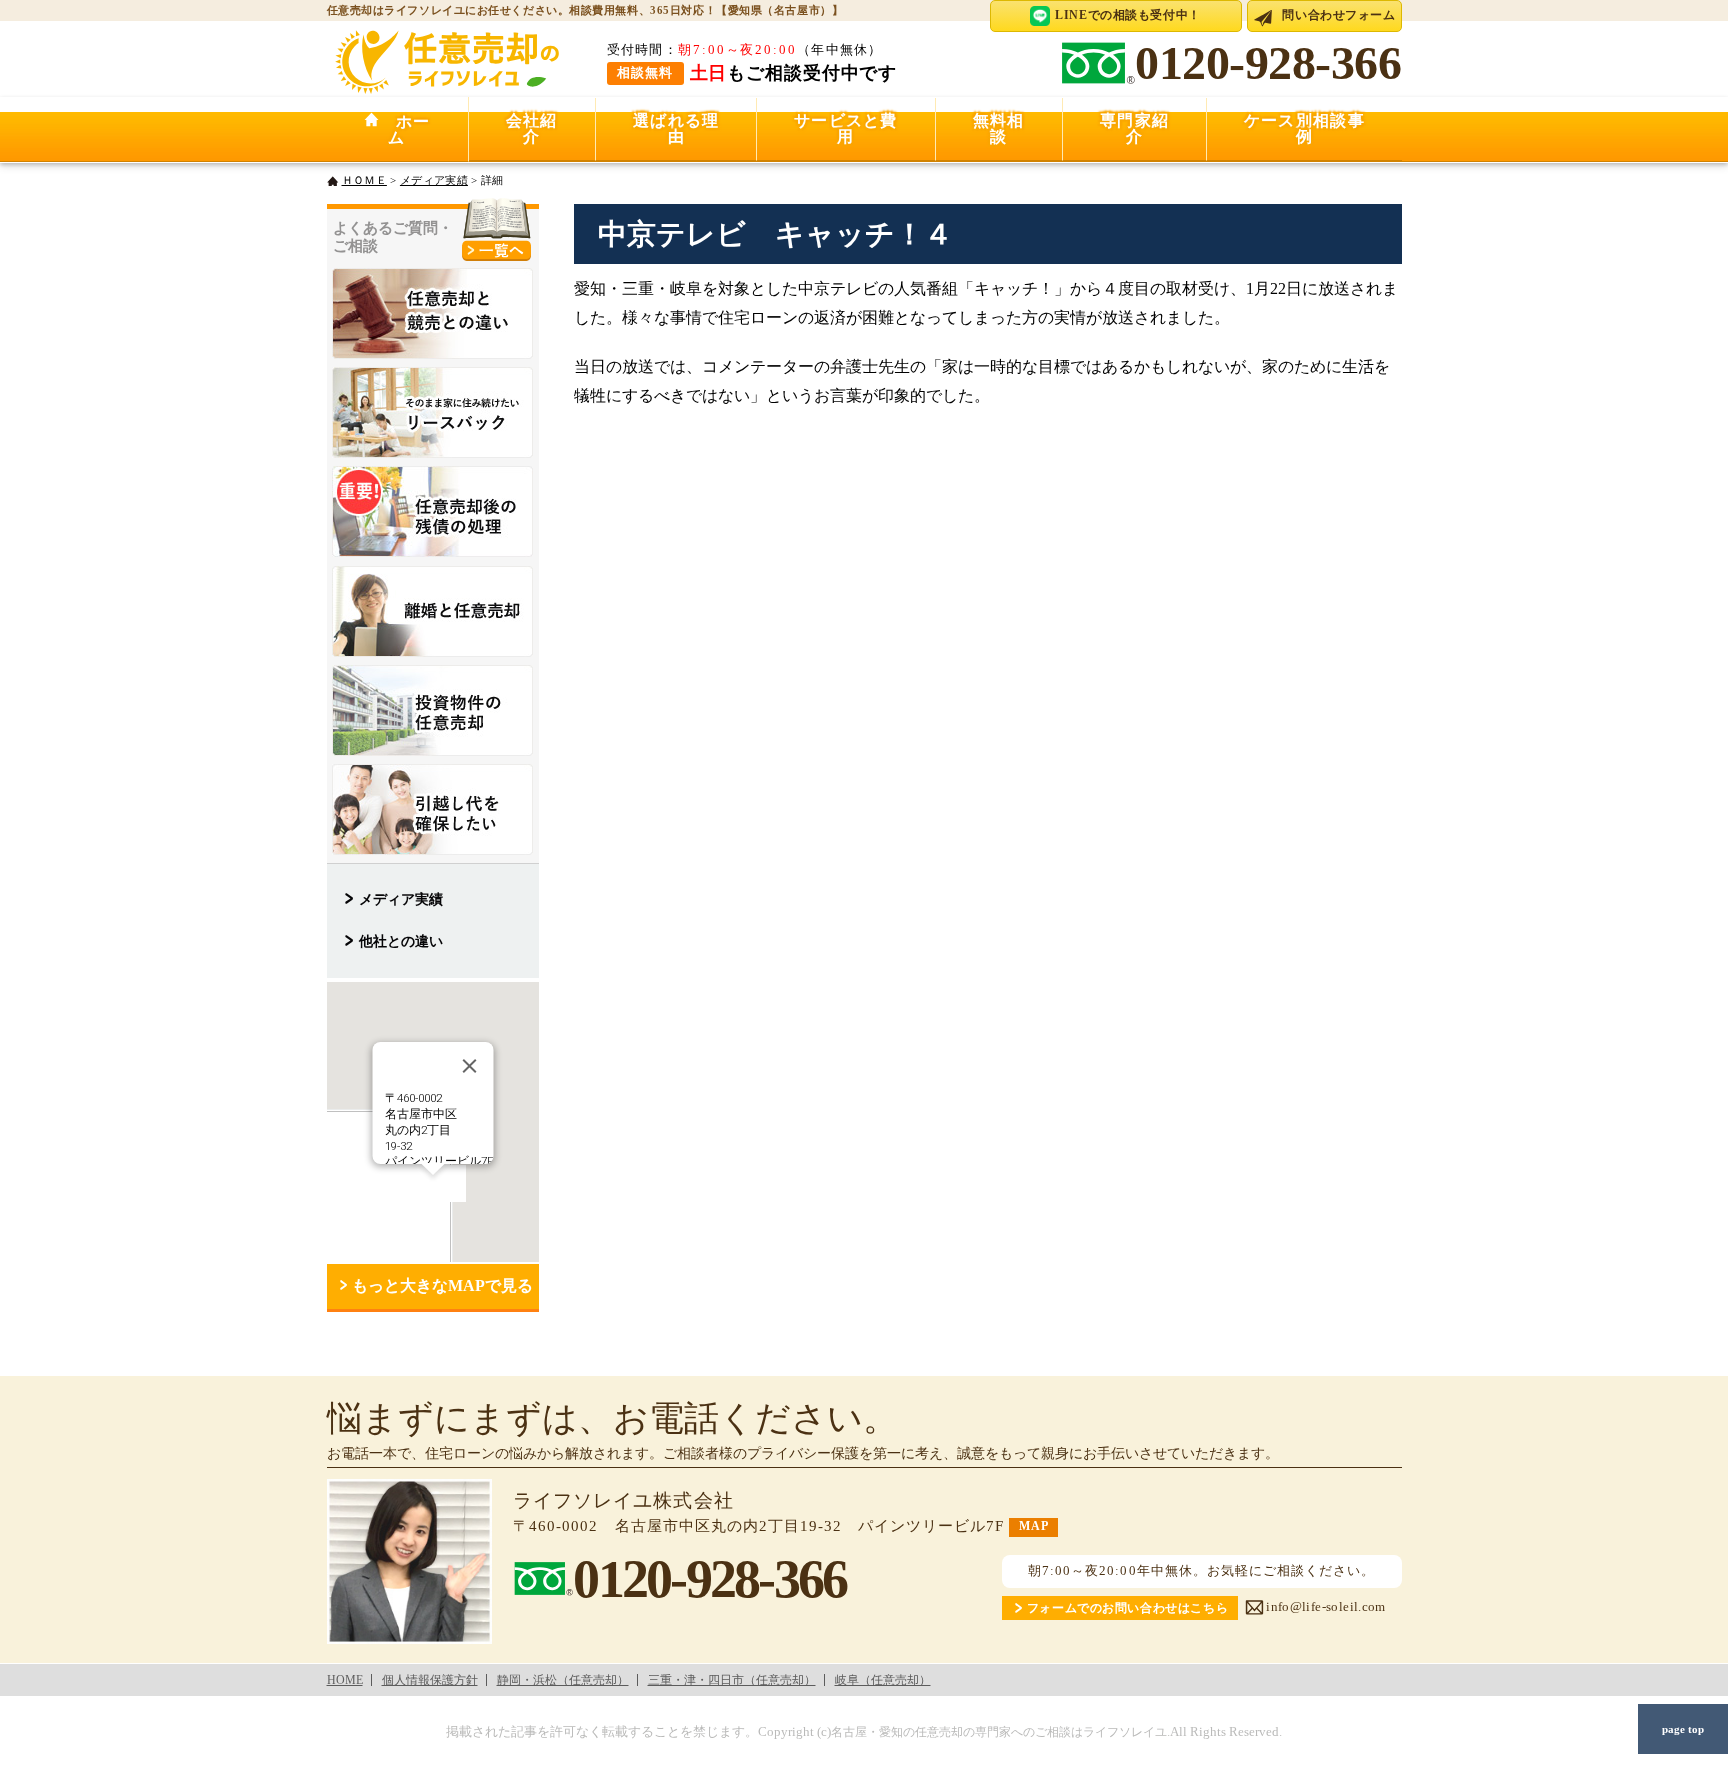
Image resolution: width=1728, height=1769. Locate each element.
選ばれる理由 (676, 128)
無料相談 (999, 128)
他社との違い (401, 941)
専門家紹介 (1134, 128)
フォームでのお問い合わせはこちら (1127, 1608)
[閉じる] (469, 1066)
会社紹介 (532, 128)
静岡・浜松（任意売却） (563, 1680)
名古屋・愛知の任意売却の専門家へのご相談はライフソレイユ (999, 1732)
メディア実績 (434, 180)
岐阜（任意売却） (883, 1680)
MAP (1033, 1526)
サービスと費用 (846, 128)
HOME (345, 1680)
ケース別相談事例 (1304, 128)
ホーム (405, 129)
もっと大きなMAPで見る (442, 1285)
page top (1683, 1729)
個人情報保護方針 (430, 1680)
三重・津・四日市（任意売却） (732, 1680)
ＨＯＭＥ (364, 180)
